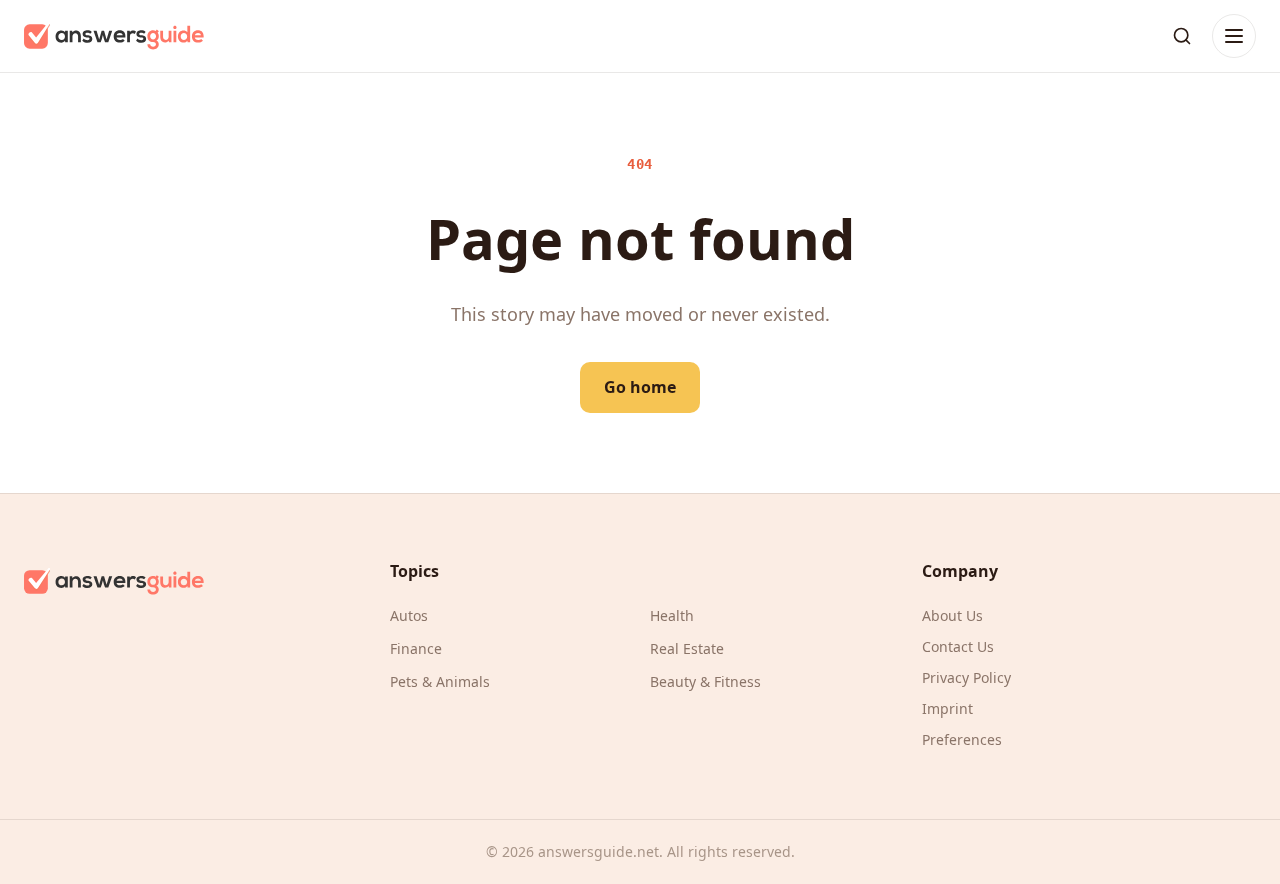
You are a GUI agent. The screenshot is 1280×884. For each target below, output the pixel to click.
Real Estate (687, 648)
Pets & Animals (440, 681)
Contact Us (958, 646)
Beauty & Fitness (705, 681)
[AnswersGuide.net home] (114, 36)
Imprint (947, 708)
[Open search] (1182, 36)
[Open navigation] (1234, 36)
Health (672, 615)
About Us (952, 615)
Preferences (962, 739)
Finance (416, 648)
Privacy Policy (966, 677)
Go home (640, 387)
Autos (409, 615)
